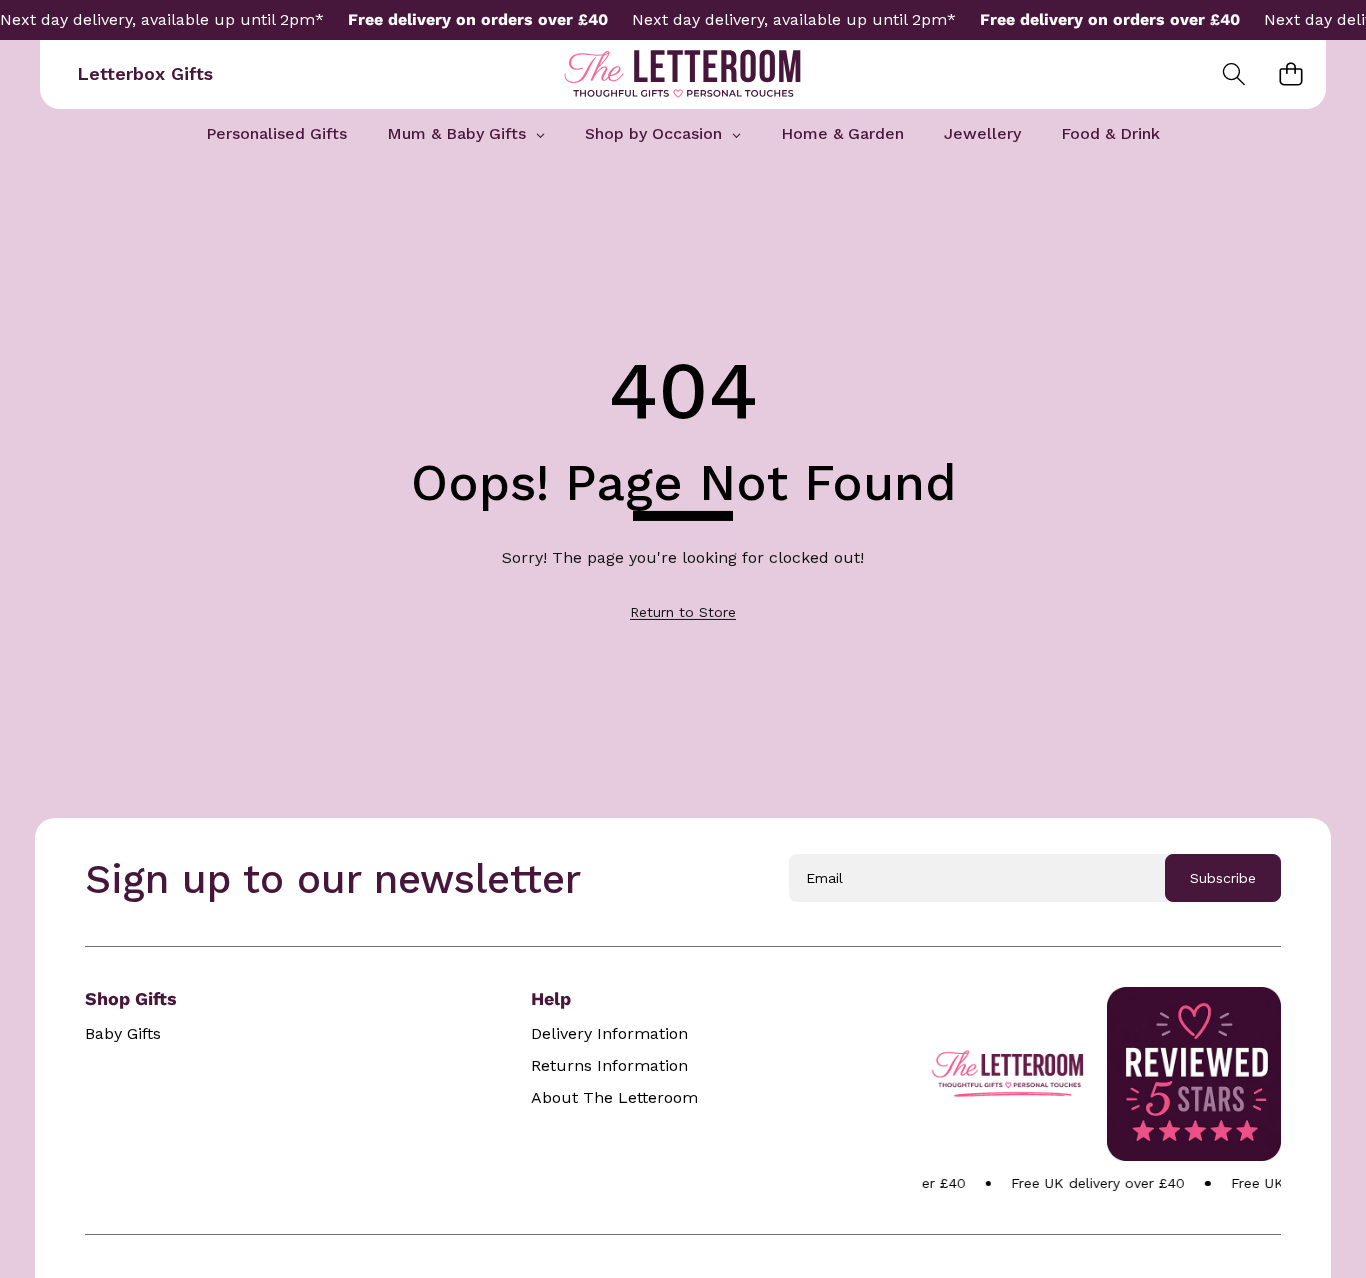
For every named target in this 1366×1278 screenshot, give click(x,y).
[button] (1233, 74)
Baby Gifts (123, 1034)
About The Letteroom (614, 1098)
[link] (683, 612)
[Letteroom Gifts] (683, 74)
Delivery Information (609, 1034)
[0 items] (1290, 74)
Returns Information (609, 1066)
